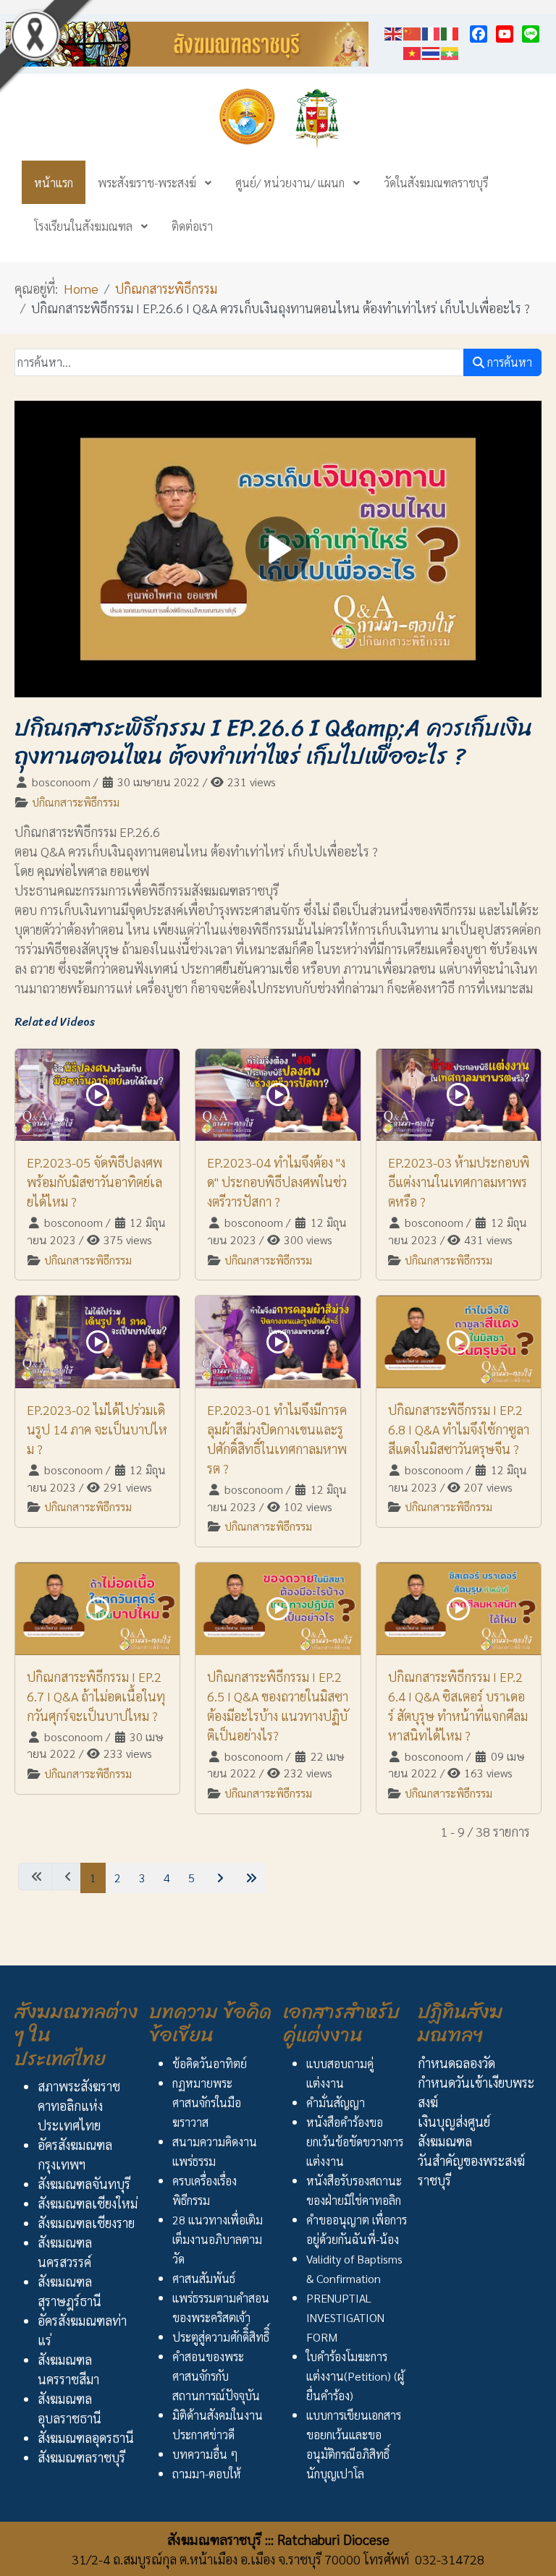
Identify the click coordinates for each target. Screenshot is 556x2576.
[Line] (531, 34)
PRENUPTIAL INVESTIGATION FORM (345, 2317)
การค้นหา (508, 362)
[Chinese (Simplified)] (413, 31)
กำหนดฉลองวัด (456, 2063)
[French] (431, 31)
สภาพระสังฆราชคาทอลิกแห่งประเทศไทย (79, 2105)
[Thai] (431, 51)
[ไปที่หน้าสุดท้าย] (249, 1878)
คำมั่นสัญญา (336, 2103)
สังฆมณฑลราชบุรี (81, 2457)
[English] (394, 31)
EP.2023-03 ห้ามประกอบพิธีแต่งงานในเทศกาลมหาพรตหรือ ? (459, 1182)
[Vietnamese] (413, 51)
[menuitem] (54, 182)
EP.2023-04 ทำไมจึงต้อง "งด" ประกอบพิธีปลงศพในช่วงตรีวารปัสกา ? (277, 1182)
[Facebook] (479, 34)
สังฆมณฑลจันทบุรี (84, 2184)
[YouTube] (505, 34)
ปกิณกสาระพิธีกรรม (76, 802)
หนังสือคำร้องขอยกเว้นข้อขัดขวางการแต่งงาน (355, 2142)
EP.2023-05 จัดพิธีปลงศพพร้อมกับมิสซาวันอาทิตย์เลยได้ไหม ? (94, 1182)
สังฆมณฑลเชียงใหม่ (88, 2203)
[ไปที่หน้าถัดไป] (218, 1878)
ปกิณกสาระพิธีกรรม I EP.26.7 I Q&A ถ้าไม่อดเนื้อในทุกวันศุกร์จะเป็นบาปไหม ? (96, 1696)
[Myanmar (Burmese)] (450, 51)
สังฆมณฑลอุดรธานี (86, 2437)
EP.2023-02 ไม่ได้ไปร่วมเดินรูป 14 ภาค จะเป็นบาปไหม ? (97, 1429)
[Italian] (450, 31)
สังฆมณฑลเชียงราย (86, 2223)
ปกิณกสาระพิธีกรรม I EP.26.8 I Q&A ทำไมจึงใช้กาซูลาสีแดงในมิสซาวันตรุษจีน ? (459, 1429)
